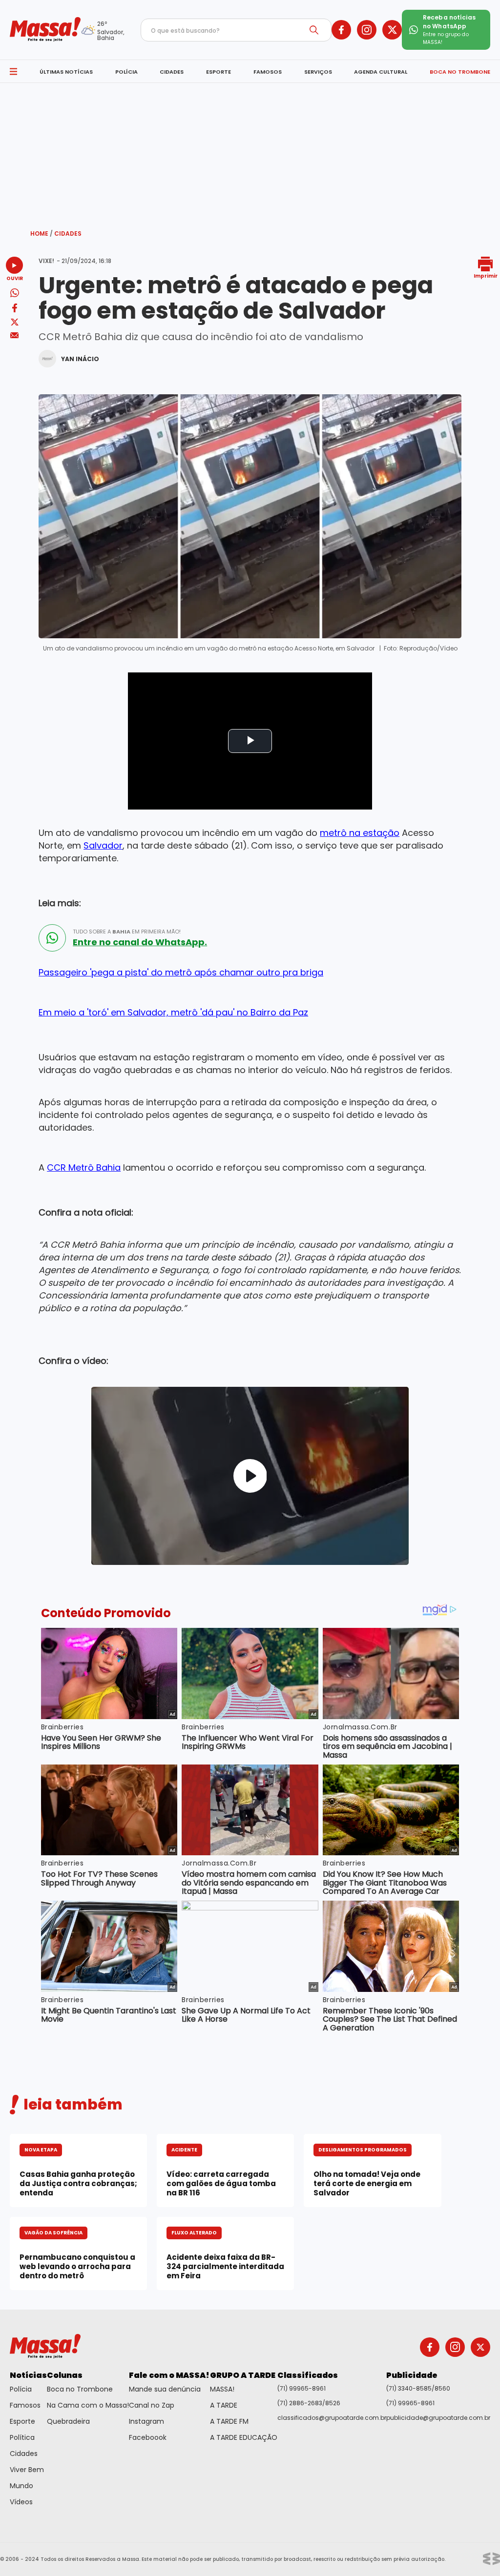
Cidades (68, 233)
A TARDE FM (229, 2421)
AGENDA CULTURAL (381, 72)
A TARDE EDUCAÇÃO (244, 2437)
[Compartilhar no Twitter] (15, 323)
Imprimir (486, 275)
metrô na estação (360, 833)
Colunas (65, 2375)
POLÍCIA (126, 72)
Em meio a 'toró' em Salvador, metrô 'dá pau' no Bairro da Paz (173, 1012)
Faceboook (148, 2437)
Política (22, 2437)
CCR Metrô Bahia (84, 1167)
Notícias (28, 2375)
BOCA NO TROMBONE (460, 72)
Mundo (21, 2486)
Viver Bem (27, 2470)
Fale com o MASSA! (169, 2375)
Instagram (146, 2421)
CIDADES (172, 72)
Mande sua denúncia (165, 2389)
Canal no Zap (152, 2405)
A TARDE (224, 2405)
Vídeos (21, 2502)
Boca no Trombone (80, 2389)
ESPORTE (219, 72)
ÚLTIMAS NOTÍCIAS (66, 72)
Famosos (25, 2405)
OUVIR (15, 278)
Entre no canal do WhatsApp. (140, 942)
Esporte (22, 2421)
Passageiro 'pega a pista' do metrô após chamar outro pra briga (181, 972)
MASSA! (222, 2389)
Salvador (103, 845)
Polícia (21, 2389)
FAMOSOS (268, 72)
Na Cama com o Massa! (88, 2405)
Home (42, 233)
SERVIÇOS (318, 72)
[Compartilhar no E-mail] (14, 335)
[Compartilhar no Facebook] (15, 310)
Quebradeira (68, 2421)
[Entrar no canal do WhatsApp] (52, 938)
